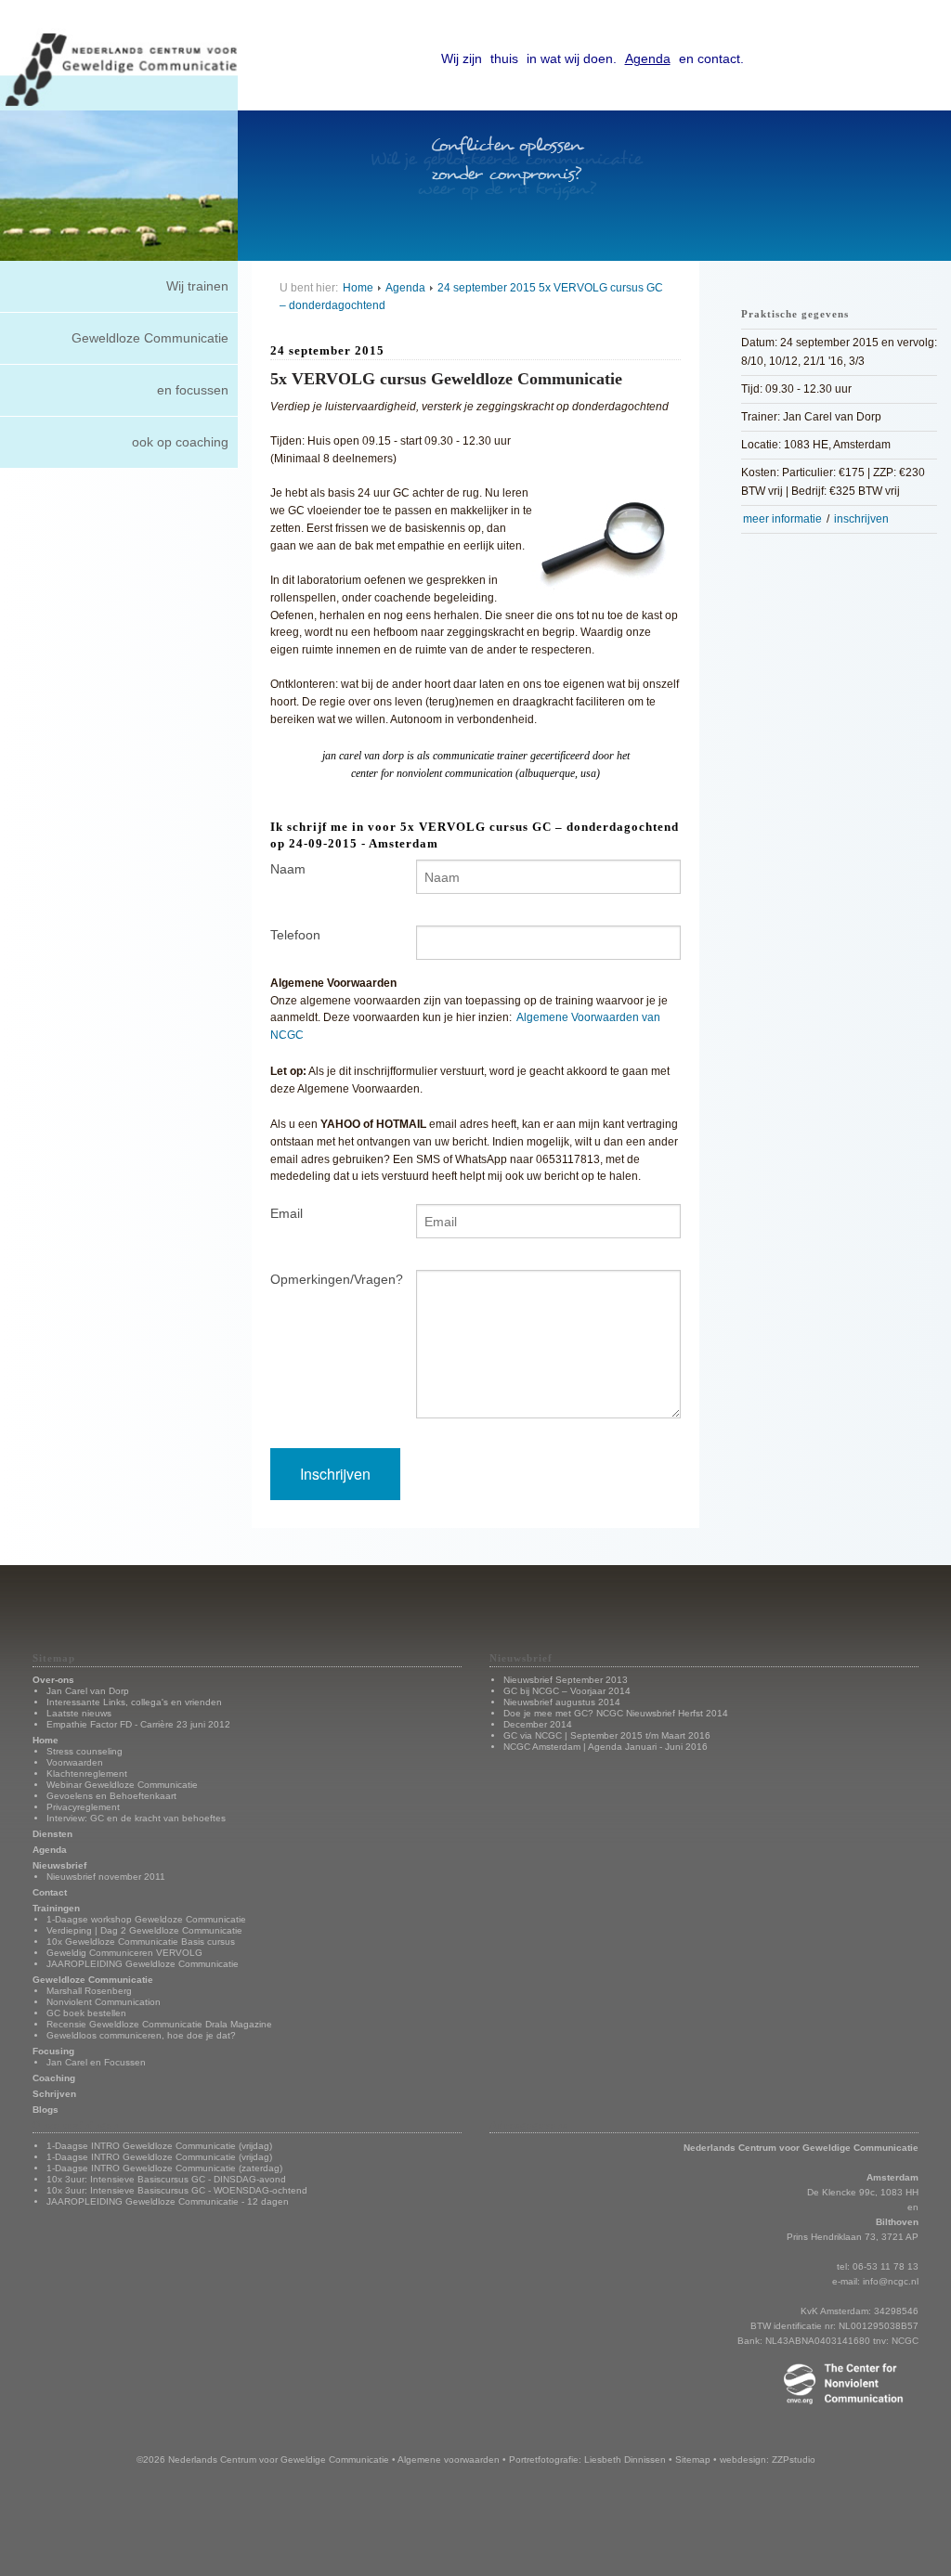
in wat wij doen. (572, 58)
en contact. (711, 58)
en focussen (193, 390)
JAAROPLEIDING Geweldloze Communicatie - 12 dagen (168, 2201)
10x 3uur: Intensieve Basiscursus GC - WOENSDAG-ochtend (177, 2190)
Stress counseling (85, 1751)
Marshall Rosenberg (89, 1991)
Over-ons (53, 1680)
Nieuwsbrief (59, 1865)
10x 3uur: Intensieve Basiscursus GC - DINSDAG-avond (166, 2179)
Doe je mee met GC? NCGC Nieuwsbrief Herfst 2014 (616, 1713)
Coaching (54, 2078)
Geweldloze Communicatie (150, 338)
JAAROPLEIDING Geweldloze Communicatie (143, 1964)
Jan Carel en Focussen (96, 2062)
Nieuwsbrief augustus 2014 (562, 1702)
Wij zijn (462, 58)
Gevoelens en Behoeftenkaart (111, 1796)
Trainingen (56, 1908)
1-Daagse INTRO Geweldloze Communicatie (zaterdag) (164, 2168)
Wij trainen (197, 286)
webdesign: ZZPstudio (768, 2459)
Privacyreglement (83, 1807)
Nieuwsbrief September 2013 (566, 1680)
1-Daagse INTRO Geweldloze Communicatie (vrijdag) (159, 2146)
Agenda (648, 58)
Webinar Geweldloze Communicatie (122, 1785)
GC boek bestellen (86, 2013)
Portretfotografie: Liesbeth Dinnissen (587, 2459)
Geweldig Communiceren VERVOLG (124, 1953)
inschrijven (861, 519)
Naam (288, 869)
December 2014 (538, 1724)
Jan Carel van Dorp (88, 1691)
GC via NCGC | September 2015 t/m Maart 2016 (607, 1735)
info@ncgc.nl (891, 2281)
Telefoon (295, 935)
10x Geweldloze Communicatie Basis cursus (141, 1942)
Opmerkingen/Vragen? (329, 1279)
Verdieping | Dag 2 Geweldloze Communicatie (144, 1930)
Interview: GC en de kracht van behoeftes (136, 1818)
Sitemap (693, 2459)
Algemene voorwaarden (449, 2459)
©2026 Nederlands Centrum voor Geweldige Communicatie (263, 2459)
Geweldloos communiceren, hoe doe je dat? (141, 2035)
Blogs (46, 2110)
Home (358, 287)
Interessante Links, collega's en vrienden (134, 1702)
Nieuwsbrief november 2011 (106, 1877)
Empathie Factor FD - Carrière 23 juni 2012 (138, 1724)
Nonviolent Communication (104, 2002)
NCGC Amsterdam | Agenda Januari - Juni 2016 (606, 1747)
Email (287, 1213)
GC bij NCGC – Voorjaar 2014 (567, 1691)
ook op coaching (180, 442)
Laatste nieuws (79, 1713)
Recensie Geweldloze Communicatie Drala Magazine (159, 2024)
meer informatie (782, 519)
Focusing (53, 2051)
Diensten (52, 1834)
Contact (50, 1892)
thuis (504, 58)
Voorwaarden (75, 1762)
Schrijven (54, 2094)
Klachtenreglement (87, 1773)
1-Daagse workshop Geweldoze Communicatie (146, 1919)
